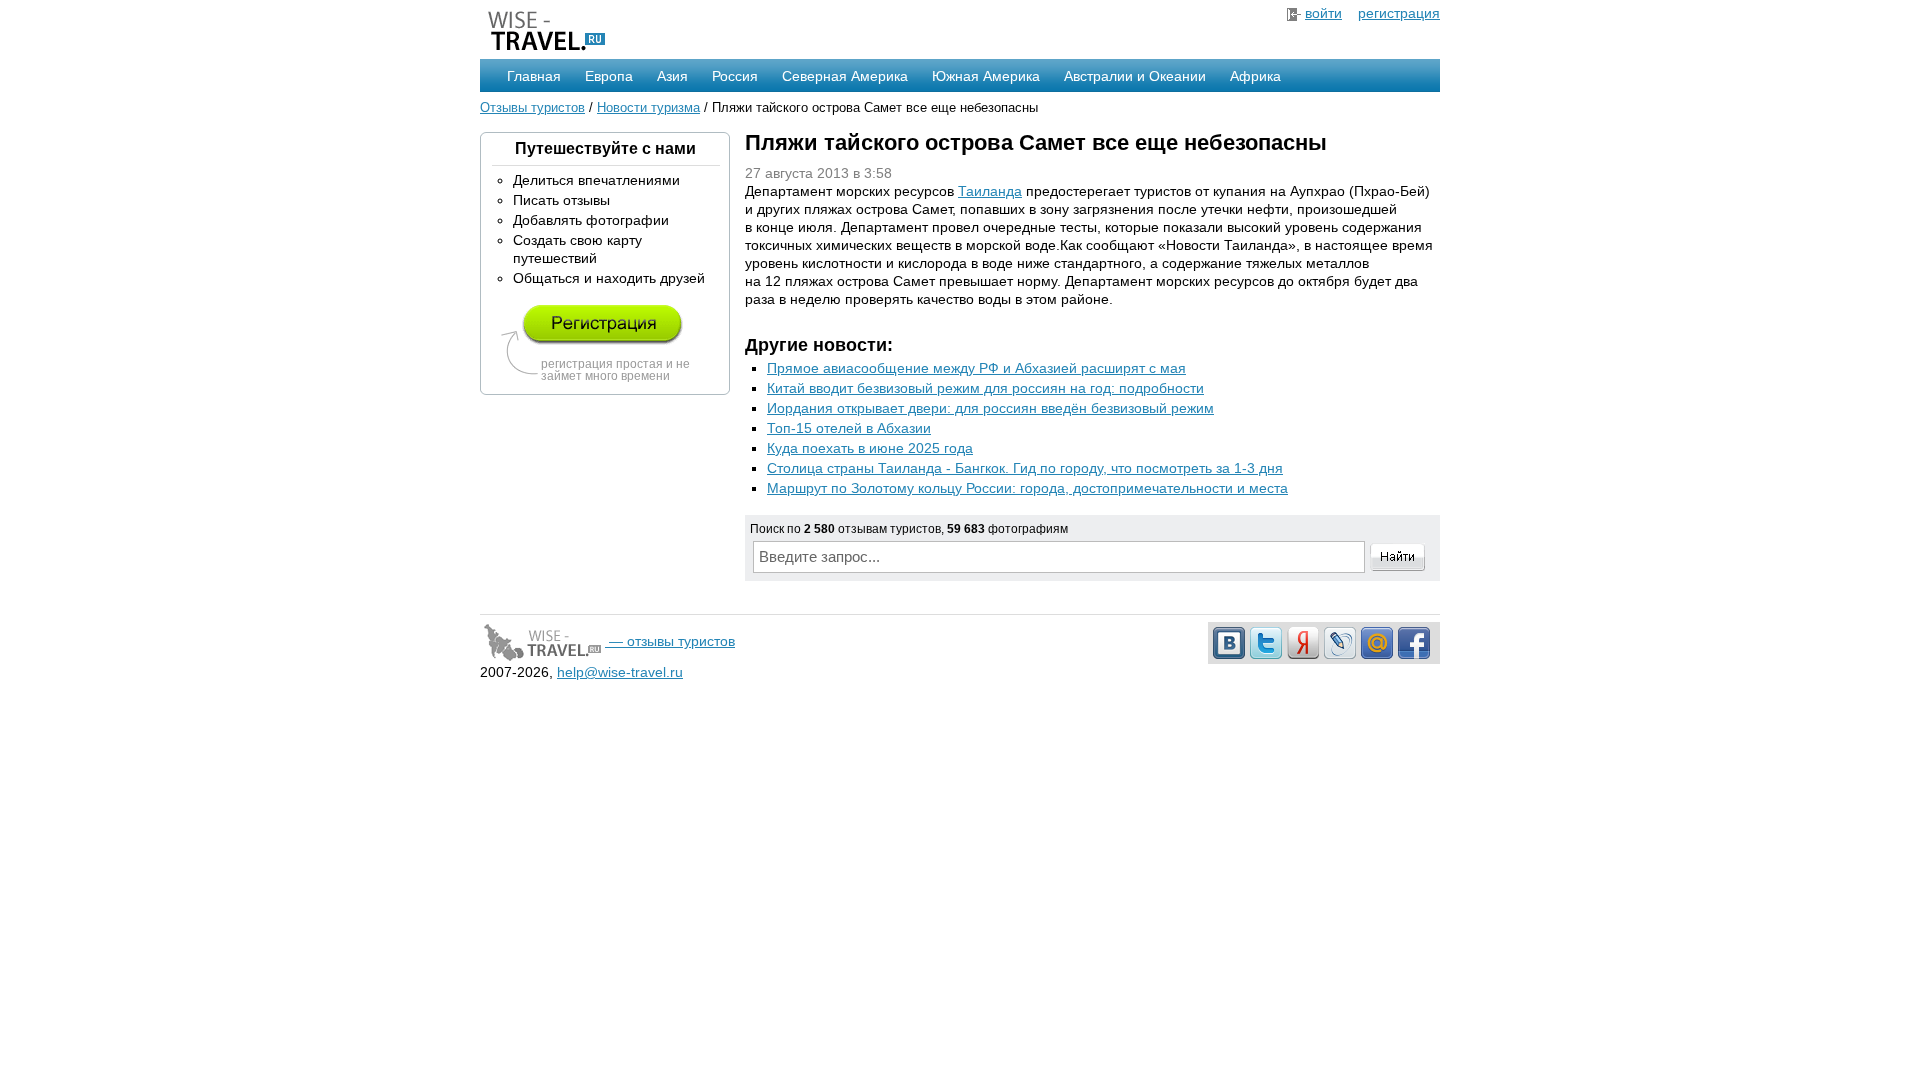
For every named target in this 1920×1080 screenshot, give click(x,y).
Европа (609, 76)
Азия (672, 76)
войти (1323, 13)
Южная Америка (986, 76)
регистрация (1399, 13)
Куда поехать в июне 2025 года (870, 448)
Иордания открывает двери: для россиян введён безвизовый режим (990, 408)
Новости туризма (648, 107)
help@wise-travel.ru (620, 672)
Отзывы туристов (532, 107)
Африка (1255, 76)
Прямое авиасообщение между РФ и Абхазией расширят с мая (976, 368)
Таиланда (990, 191)
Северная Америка (845, 76)
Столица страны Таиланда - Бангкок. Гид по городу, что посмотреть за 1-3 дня (1025, 468)
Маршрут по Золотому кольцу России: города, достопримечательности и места (1027, 488)
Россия (735, 76)
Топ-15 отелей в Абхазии (849, 428)
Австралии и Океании (1135, 76)
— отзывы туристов (670, 641)
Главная (534, 76)
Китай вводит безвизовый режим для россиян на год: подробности (985, 388)
